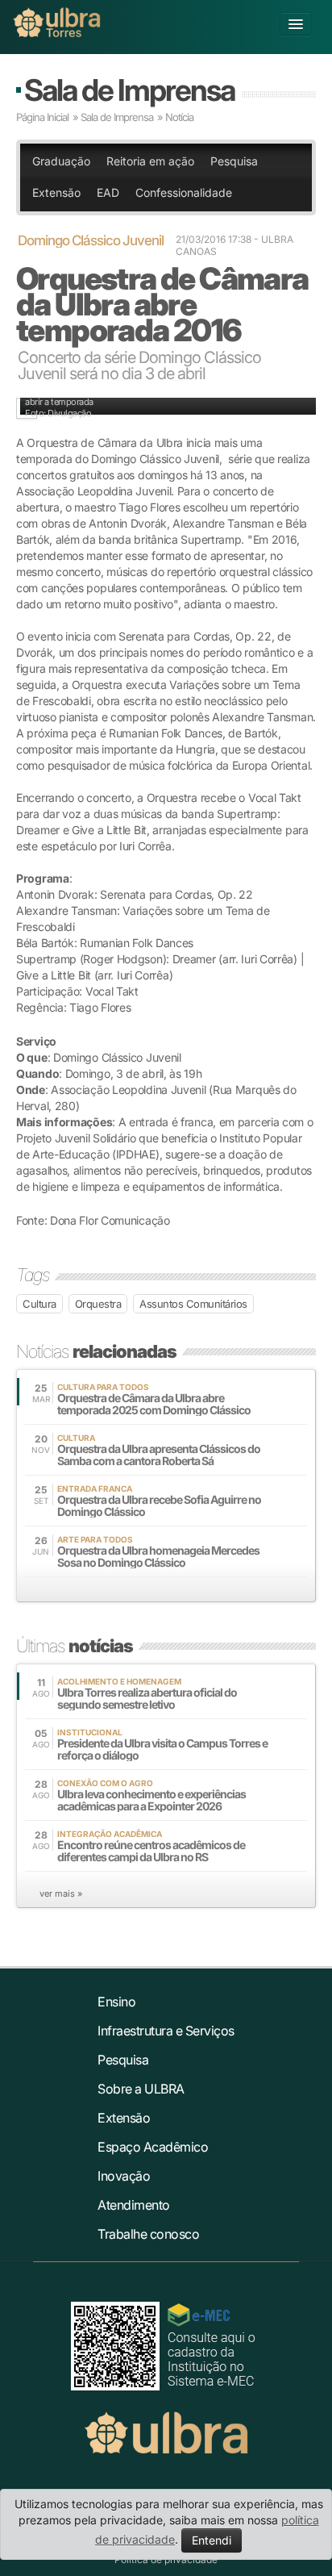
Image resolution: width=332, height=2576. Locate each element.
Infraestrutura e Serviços (166, 2031)
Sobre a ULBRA (141, 2089)
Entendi (212, 2540)
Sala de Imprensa (129, 90)
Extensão (56, 192)
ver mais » (61, 1893)
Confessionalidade (184, 192)
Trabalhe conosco (148, 2234)
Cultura (39, 1304)
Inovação (124, 2176)
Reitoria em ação (150, 161)
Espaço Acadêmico (153, 2147)
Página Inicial (42, 117)
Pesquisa (234, 161)
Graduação (61, 161)
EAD (108, 192)
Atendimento (134, 2205)
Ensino (116, 2002)
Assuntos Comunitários (193, 1304)
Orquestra (98, 1304)
